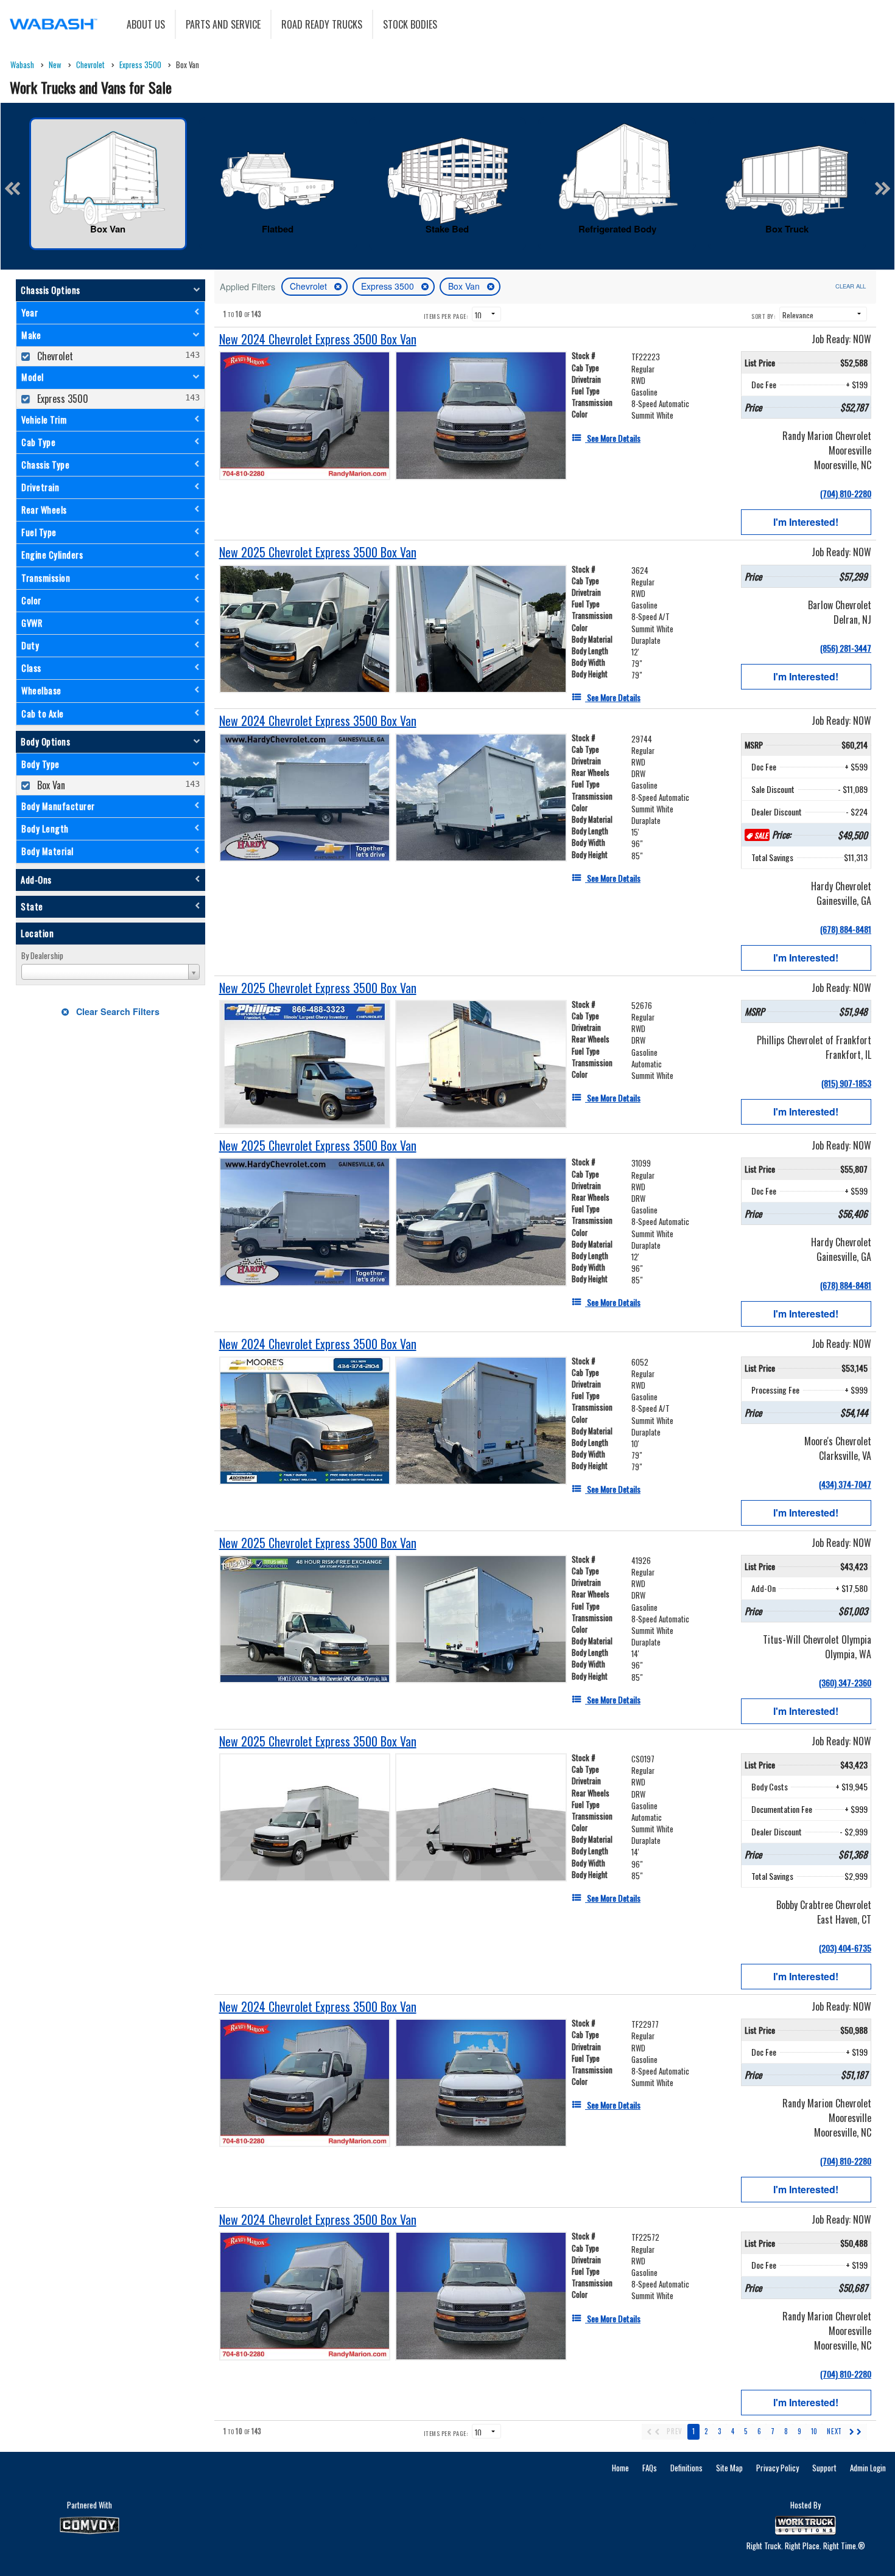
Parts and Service (223, 24)
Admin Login (868, 2468)
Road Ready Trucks (322, 24)
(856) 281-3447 (846, 648)
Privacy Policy (777, 2468)
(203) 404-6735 (845, 1948)
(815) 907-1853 (846, 1083)
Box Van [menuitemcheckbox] (50, 785)
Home (620, 2468)
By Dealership (42, 955)
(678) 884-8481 (846, 929)
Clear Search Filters (117, 1011)
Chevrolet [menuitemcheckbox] (54, 356)
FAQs (650, 2468)
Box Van (465, 286)
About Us (146, 24)
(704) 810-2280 (846, 493)
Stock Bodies (410, 24)
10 (814, 2431)
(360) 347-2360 (845, 1682)
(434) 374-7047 (845, 1484)
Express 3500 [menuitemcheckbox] (61, 399)
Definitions (686, 2468)
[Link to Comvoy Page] (89, 2525)
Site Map (729, 2468)
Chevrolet (310, 286)
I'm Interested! (806, 522)
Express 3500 (389, 286)
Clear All (851, 286)
